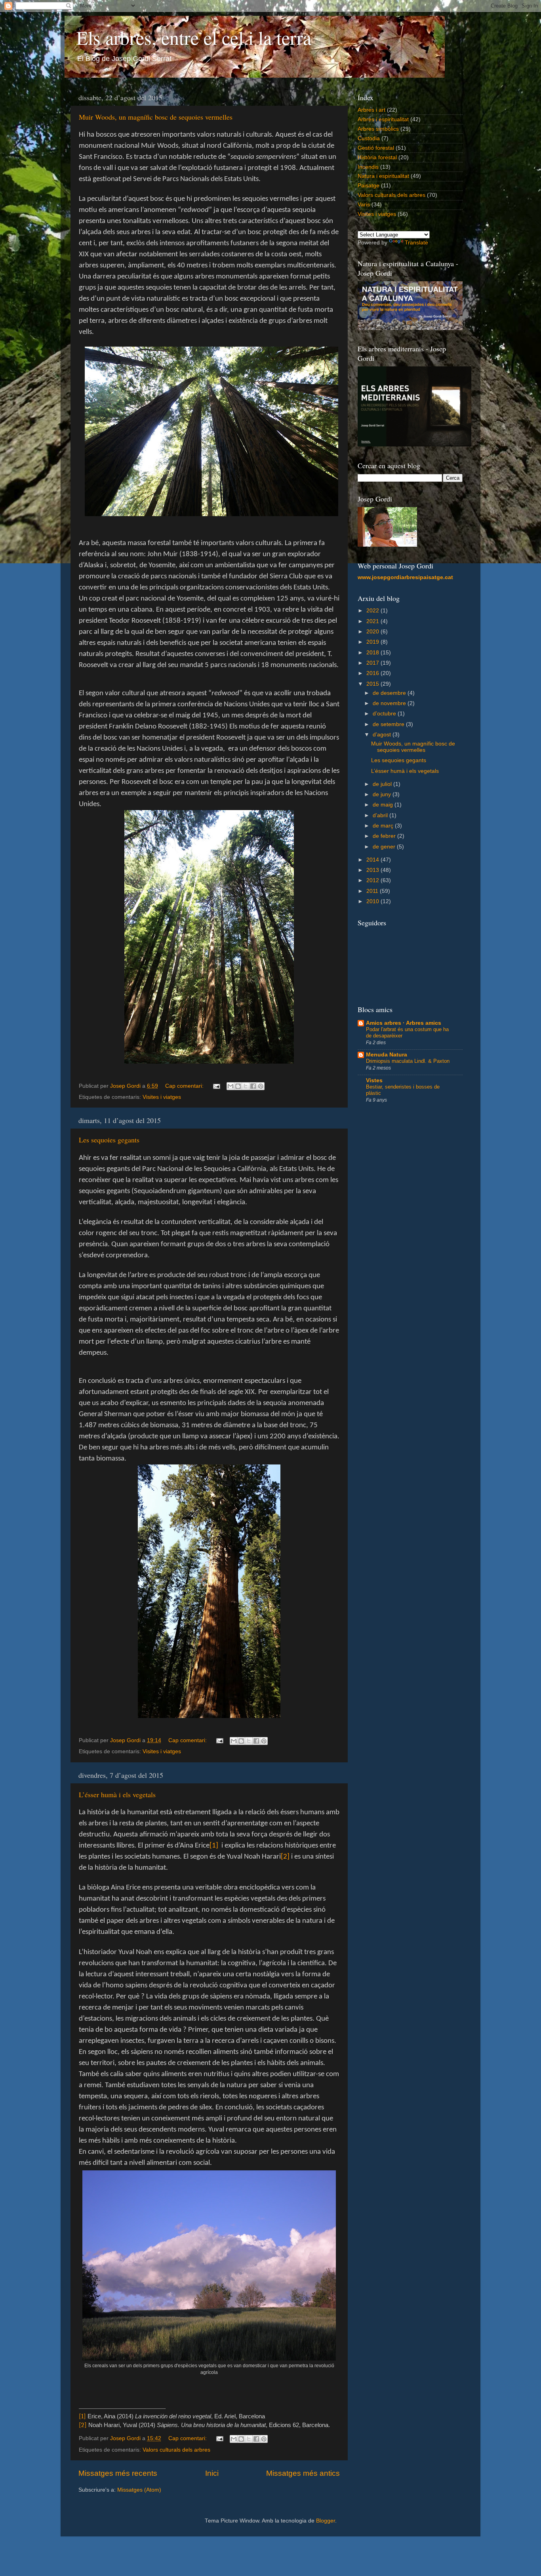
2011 (373, 891)
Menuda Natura (387, 1055)
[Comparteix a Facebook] (253, 1086)
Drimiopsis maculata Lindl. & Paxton (408, 1061)
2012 (373, 880)
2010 (373, 901)
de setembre (389, 724)
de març (384, 826)
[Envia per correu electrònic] (230, 1086)
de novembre (390, 703)
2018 (373, 653)
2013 (373, 870)
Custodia (369, 138)
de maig (384, 805)
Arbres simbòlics (378, 129)
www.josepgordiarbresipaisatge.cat (405, 577)
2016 (373, 673)
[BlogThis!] (238, 1086)
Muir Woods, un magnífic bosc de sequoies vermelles (156, 117)
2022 (373, 611)
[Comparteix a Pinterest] (261, 1086)
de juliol (383, 784)
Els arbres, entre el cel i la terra (194, 37)
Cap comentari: (185, 1086)
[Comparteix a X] (246, 1086)
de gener (385, 847)
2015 (373, 684)
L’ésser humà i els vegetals (117, 1794)
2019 (373, 642)
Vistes (374, 1080)
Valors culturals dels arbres (176, 2450)
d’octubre (385, 714)
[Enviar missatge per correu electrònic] (216, 1086)
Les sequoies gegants (109, 1140)
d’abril (381, 815)
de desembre (390, 693)
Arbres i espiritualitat (383, 119)
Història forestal (377, 157)
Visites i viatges (162, 1097)
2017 (373, 663)
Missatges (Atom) (139, 2490)
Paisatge (369, 186)
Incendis (368, 167)
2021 (373, 621)
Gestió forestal (376, 148)
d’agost (383, 735)
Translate (416, 243)
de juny (383, 794)
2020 (373, 632)
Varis (364, 205)
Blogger (326, 2521)
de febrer (385, 836)
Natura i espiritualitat (383, 176)
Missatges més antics (303, 2473)
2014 (373, 860)
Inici (212, 2473)
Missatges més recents (118, 2473)
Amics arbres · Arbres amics (404, 1023)
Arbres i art (371, 110)
